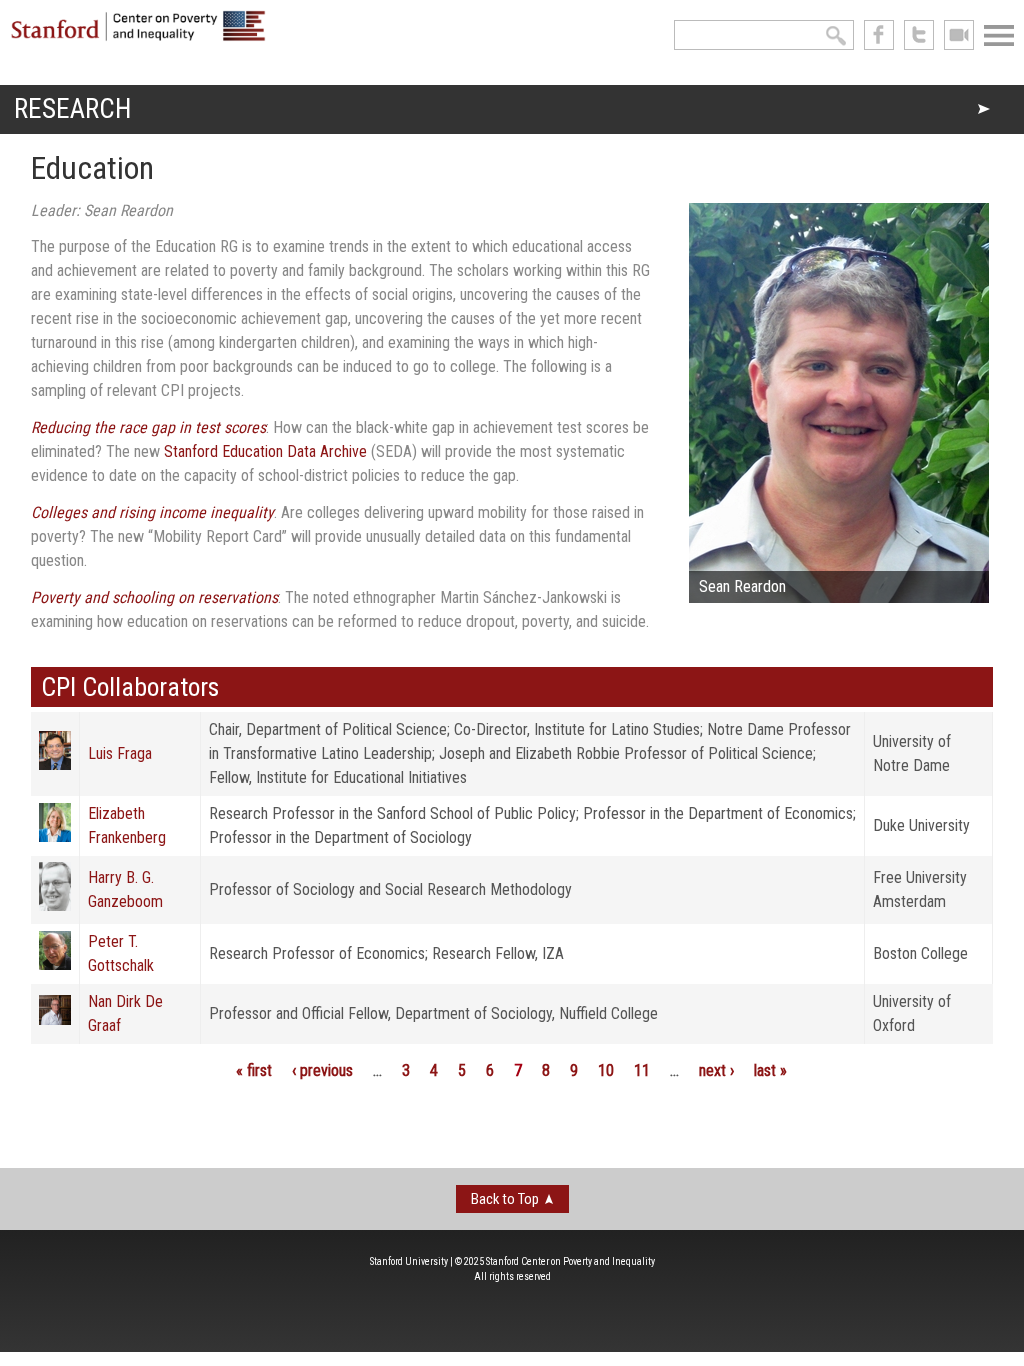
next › (716, 1070)
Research (72, 109)
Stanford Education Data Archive (265, 451)
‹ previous (322, 1070)
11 (642, 1070)
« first (254, 1070)
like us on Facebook (879, 35)
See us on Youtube (959, 35)
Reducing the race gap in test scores (148, 427)
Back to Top (505, 1199)
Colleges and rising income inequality (152, 512)
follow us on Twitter (919, 35)
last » (770, 1070)
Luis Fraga (120, 753)
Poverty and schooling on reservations (154, 597)
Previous (659, 408)
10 (606, 1070)
